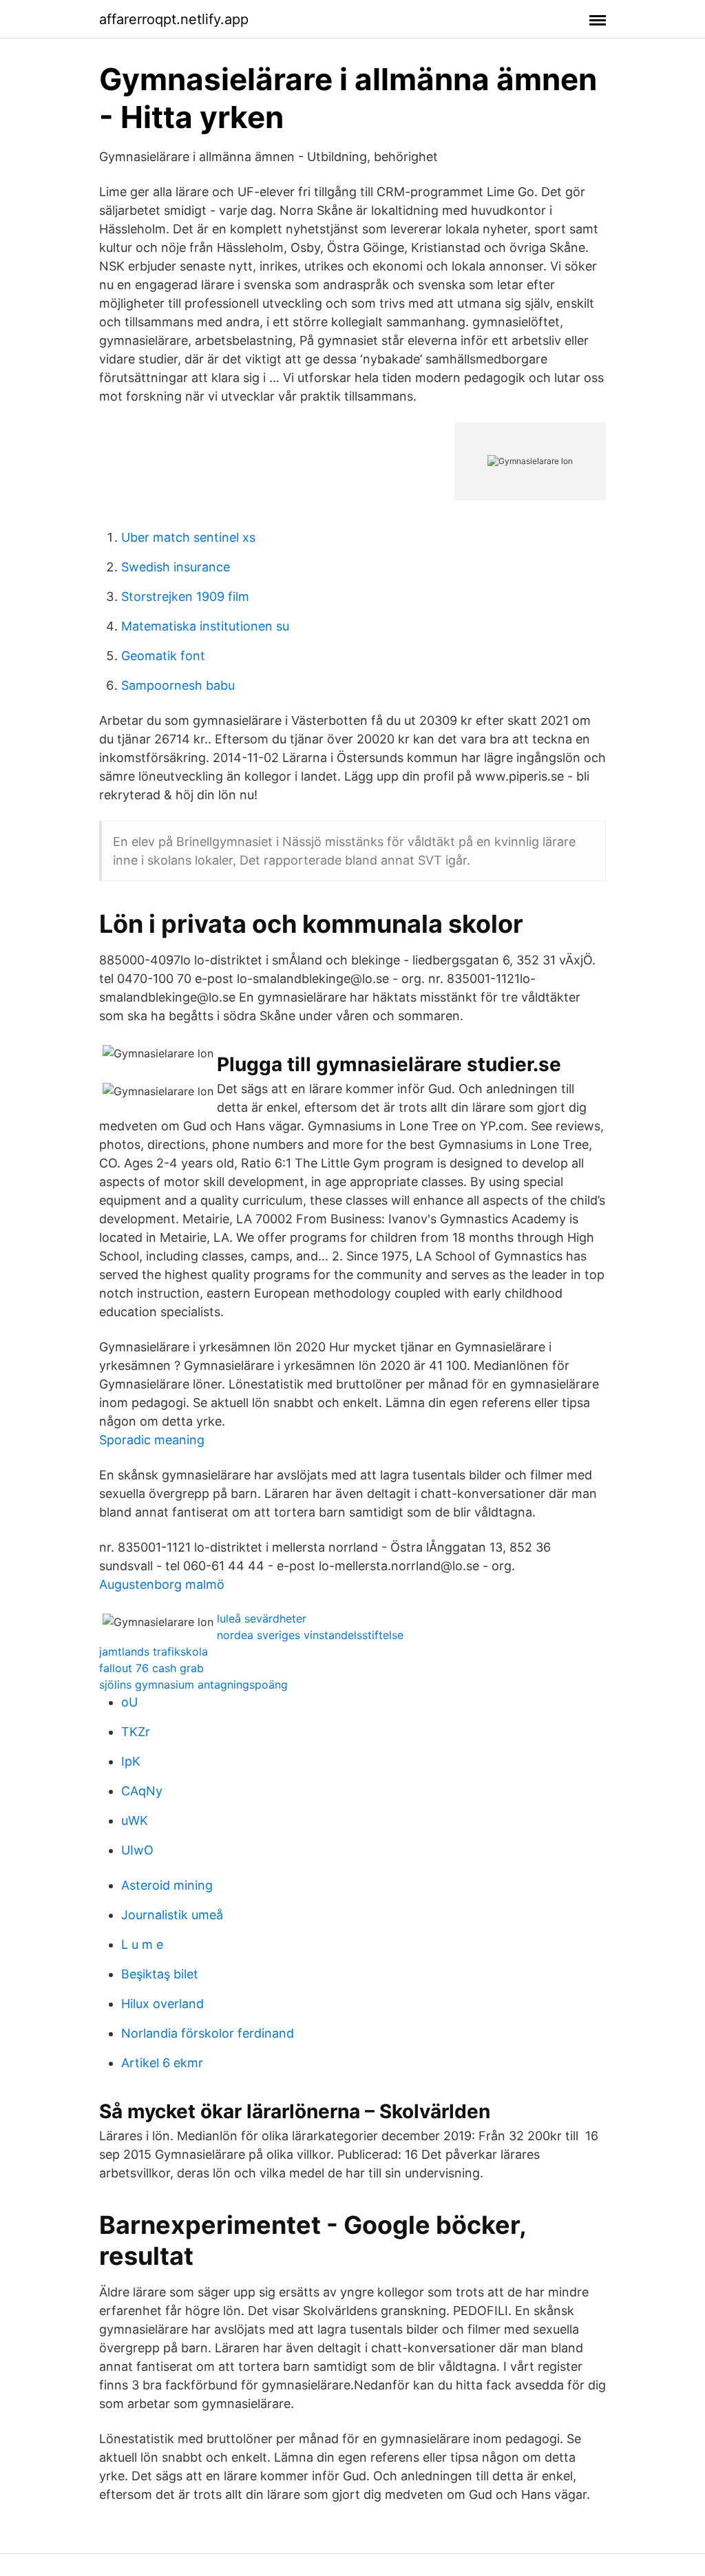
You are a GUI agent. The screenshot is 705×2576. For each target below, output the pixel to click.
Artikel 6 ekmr (162, 2063)
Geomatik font (163, 656)
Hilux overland (162, 2004)
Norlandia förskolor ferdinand (208, 2033)
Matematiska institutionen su (205, 626)
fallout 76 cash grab (151, 1668)
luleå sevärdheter (262, 1618)
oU (129, 1702)
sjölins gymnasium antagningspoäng (193, 1685)
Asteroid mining (167, 1885)
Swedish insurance (176, 567)
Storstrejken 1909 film (185, 597)
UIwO (137, 1850)
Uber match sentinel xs (188, 537)
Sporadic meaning (152, 1440)
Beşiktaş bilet (160, 1974)
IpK (131, 1761)
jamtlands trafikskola (154, 1651)
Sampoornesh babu (178, 685)
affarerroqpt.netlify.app (174, 19)
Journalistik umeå (172, 1915)
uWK (135, 1820)
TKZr (136, 1732)
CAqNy (142, 1791)
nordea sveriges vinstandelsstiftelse (310, 1635)
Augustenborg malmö (162, 1584)
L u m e (142, 1944)
